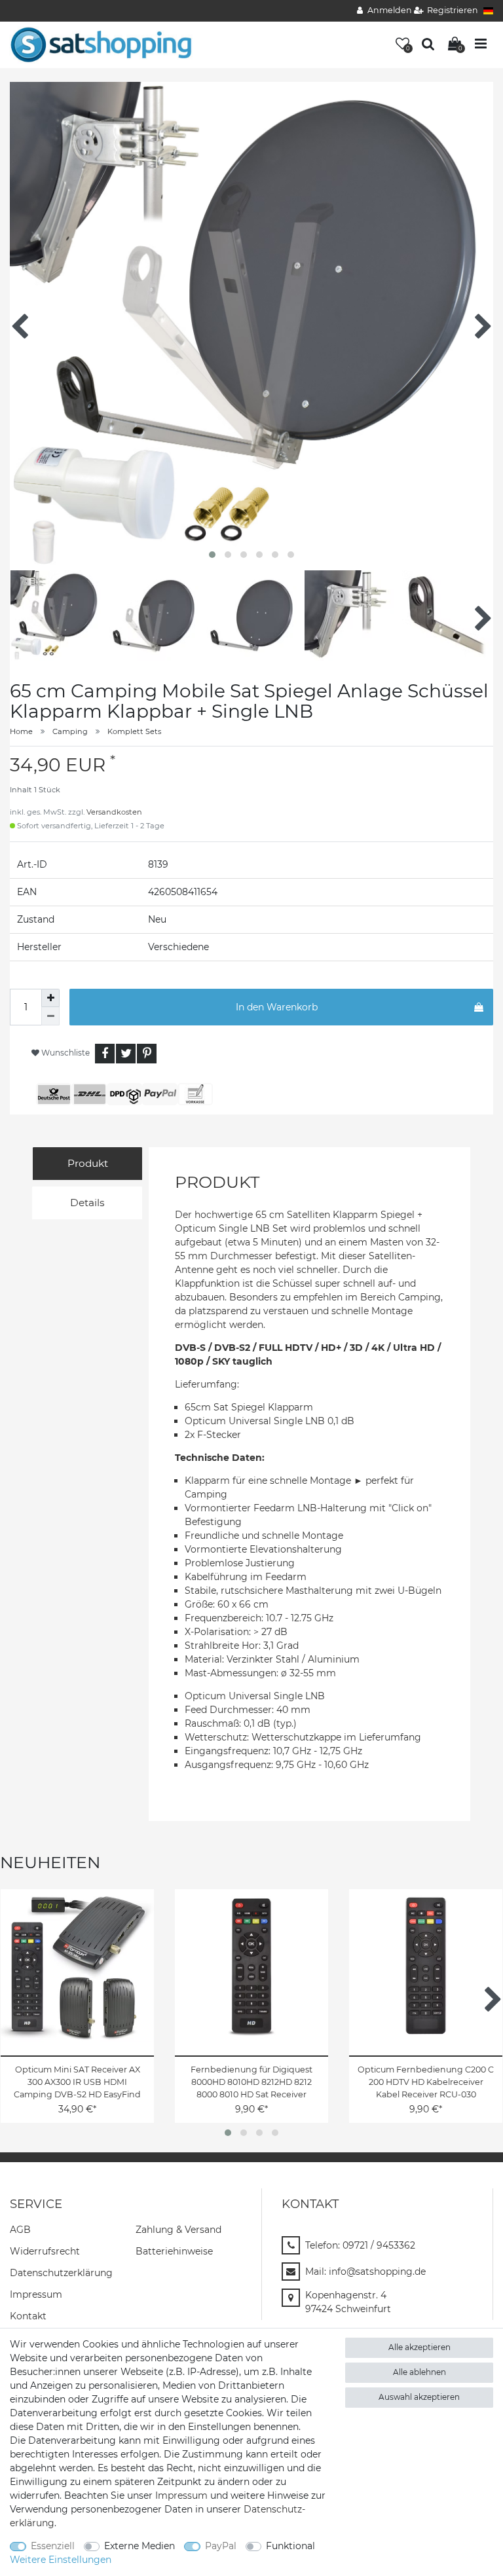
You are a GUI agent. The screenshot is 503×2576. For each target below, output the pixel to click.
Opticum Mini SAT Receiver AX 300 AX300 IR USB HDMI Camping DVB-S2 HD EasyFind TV (77, 2082)
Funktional (290, 2546)
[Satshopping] (101, 44)
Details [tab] (87, 1203)
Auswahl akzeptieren (419, 2397)
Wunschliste (65, 1053)
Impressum (36, 2294)
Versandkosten (114, 812)
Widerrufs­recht (45, 2251)
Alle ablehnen (419, 2372)
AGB (20, 2230)
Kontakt (28, 2316)
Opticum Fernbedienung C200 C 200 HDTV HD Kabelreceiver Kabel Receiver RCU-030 (426, 2082)
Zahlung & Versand (178, 2230)
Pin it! (147, 1054)
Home (21, 731)
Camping (70, 731)
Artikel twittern (126, 1054)
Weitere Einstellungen (61, 2560)
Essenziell (53, 2546)
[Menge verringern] (50, 1016)
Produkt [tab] (88, 1163)
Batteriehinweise (174, 2251)
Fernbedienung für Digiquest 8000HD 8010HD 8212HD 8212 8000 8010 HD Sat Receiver (251, 2082)
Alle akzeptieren (419, 2347)
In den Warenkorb (277, 1007)
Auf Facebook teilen (105, 1054)
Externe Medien (140, 2546)
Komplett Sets (134, 731)
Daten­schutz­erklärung (61, 2273)
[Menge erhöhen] (50, 998)
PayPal (221, 2546)
